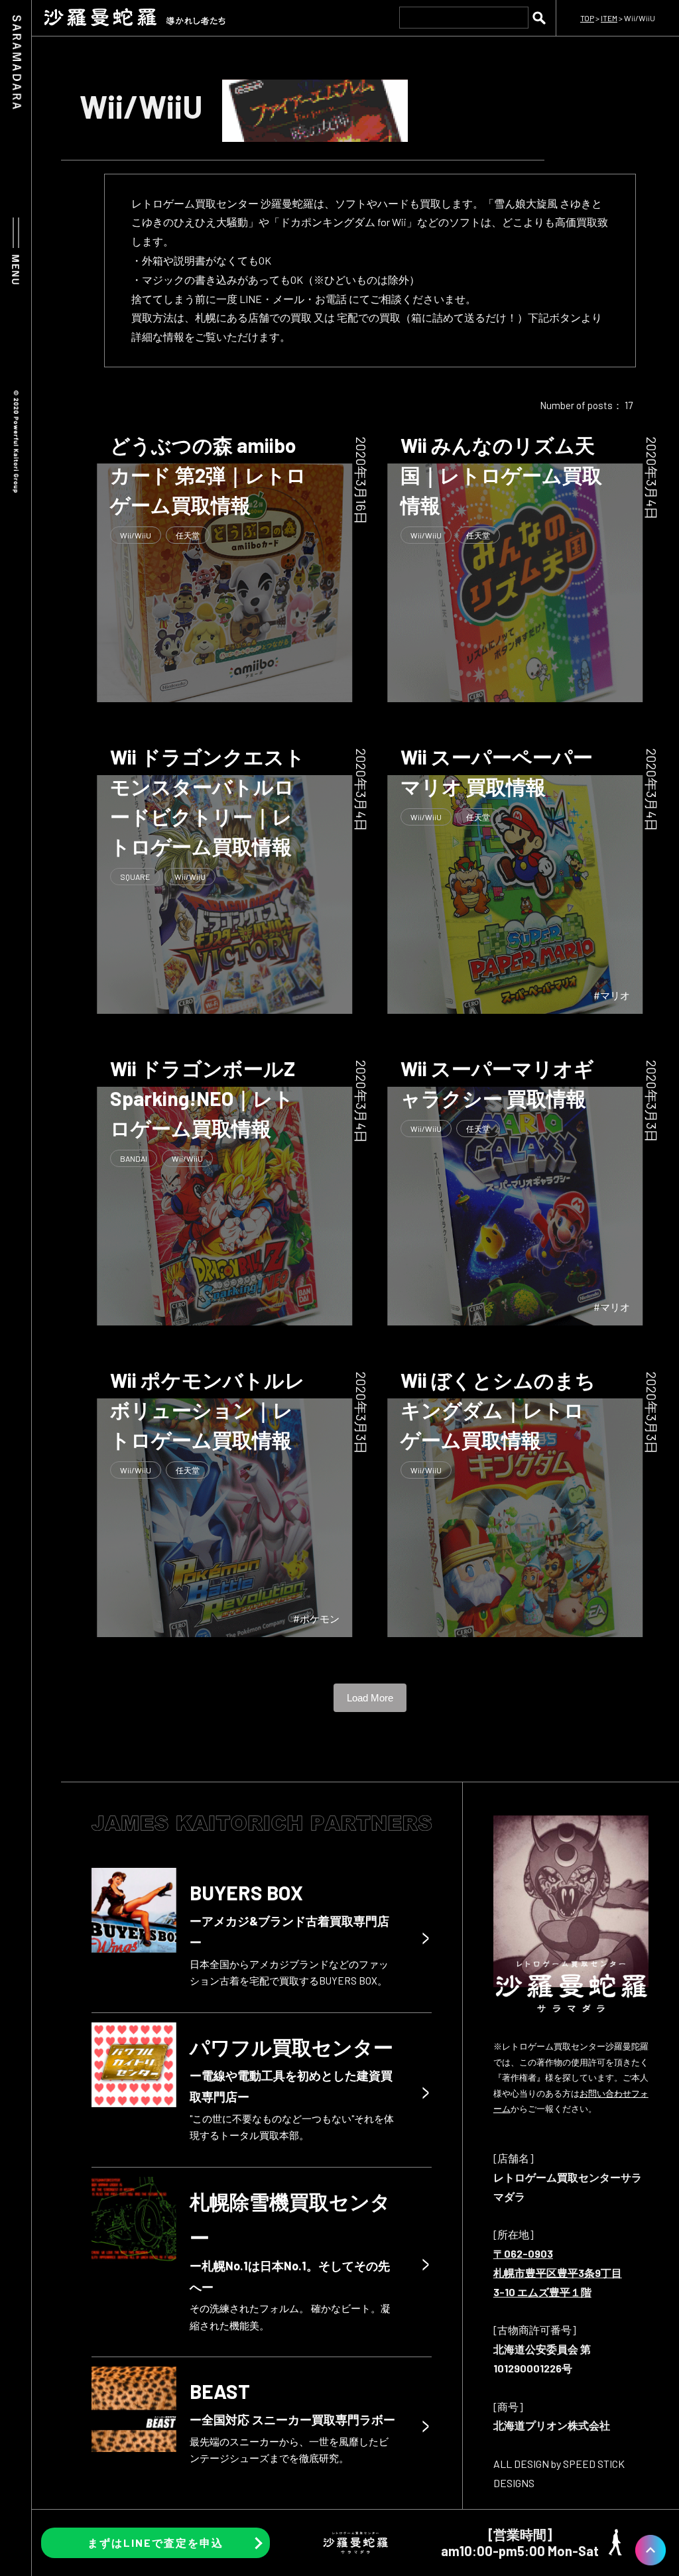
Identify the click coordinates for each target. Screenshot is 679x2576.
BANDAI (134, 1158)
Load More (370, 1698)
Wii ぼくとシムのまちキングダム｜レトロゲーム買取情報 (498, 1410)
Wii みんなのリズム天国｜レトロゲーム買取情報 (501, 475)
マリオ (615, 995)
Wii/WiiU (136, 535)
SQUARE (135, 877)
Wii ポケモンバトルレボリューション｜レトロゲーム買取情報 (208, 1410)
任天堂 (188, 535)
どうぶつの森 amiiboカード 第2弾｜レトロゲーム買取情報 (208, 475)
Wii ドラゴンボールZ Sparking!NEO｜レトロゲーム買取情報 (203, 1098)
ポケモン (320, 1619)
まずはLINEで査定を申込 (155, 2543)
